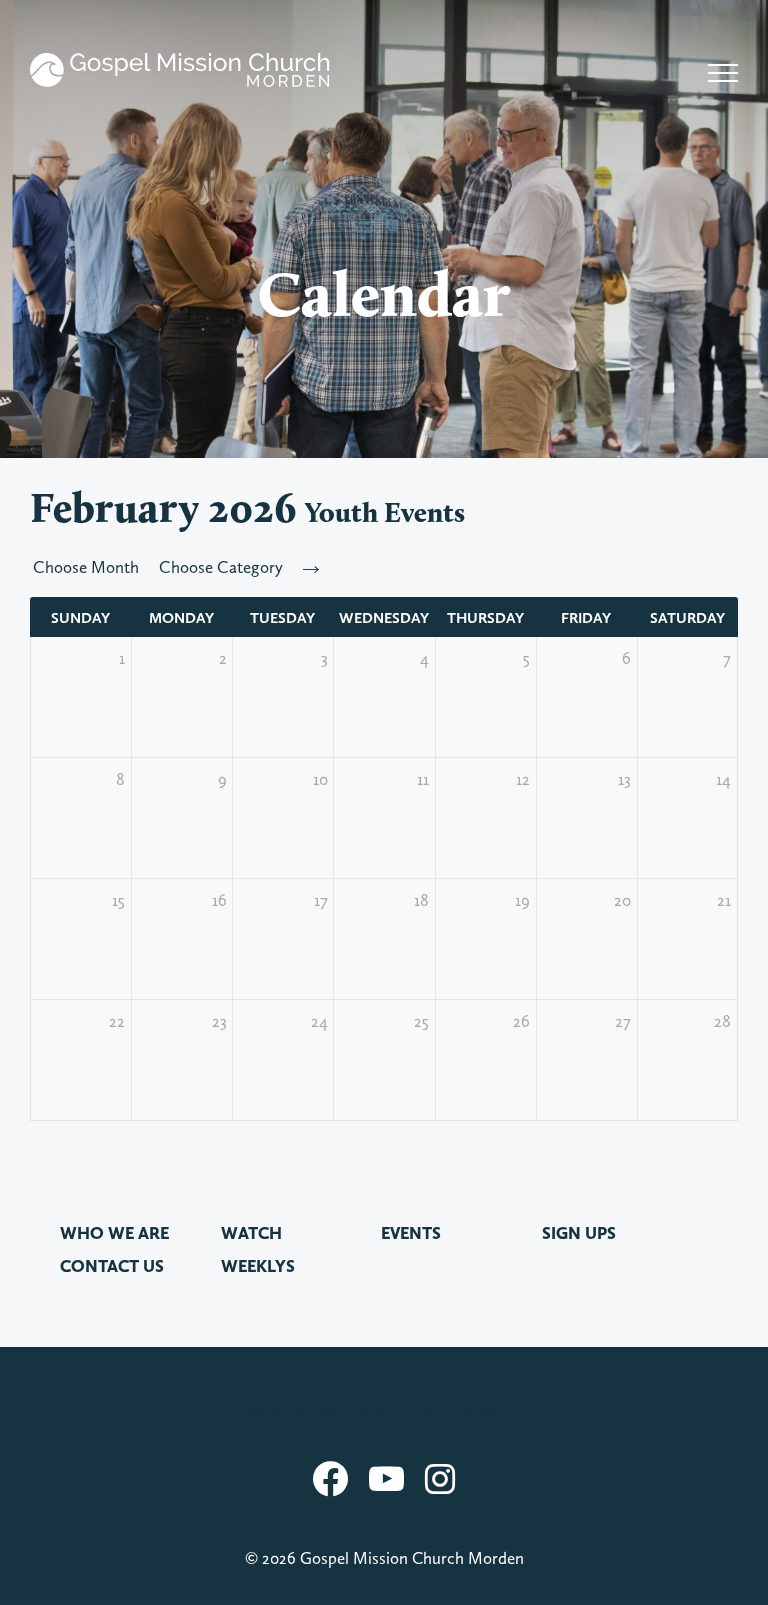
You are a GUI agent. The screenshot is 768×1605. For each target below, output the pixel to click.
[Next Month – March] (311, 567)
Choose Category (221, 567)
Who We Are (114, 1233)
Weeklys (258, 1266)
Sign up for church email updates (384, 1410)
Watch (251, 1233)
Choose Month (86, 567)
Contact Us (112, 1266)
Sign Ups (579, 1233)
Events (411, 1233)
